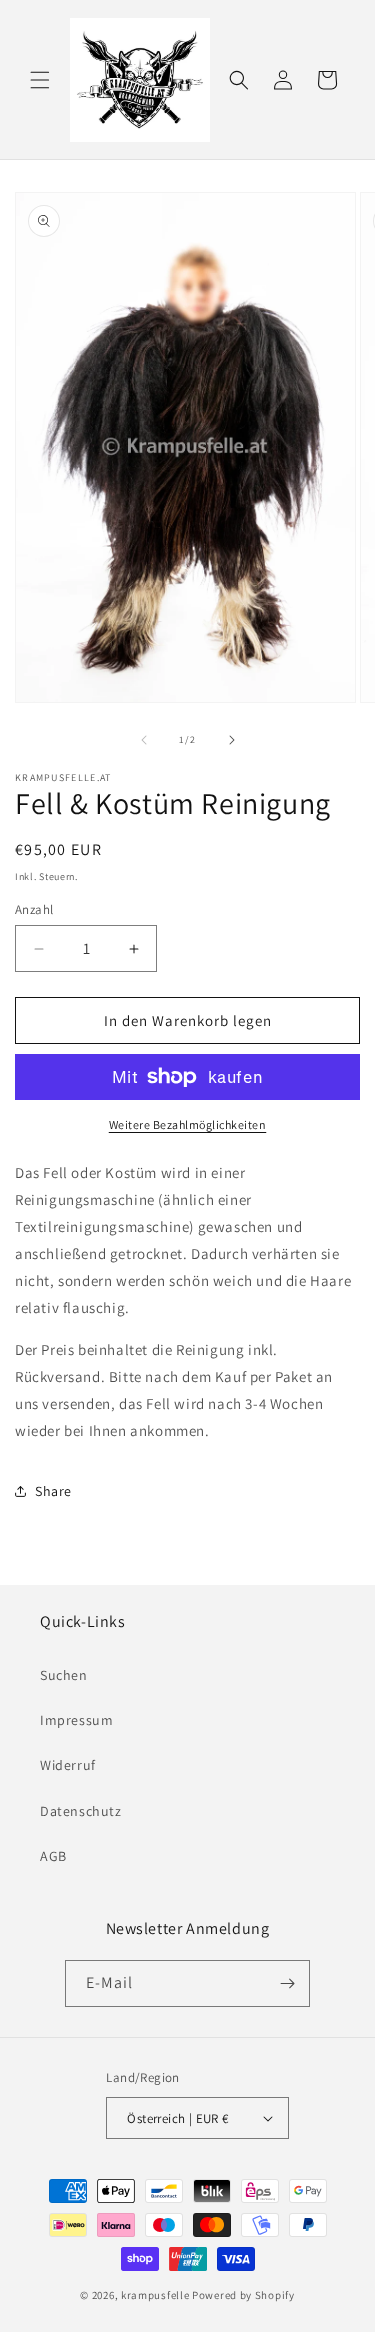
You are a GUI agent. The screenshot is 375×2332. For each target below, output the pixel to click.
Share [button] (53, 1491)
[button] (40, 80)
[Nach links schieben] (144, 740)
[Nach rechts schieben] (232, 740)
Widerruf (68, 1765)
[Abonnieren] (287, 1983)
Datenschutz (81, 1811)
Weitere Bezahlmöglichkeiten (188, 1124)
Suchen (64, 1675)
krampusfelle (155, 2295)
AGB (53, 1856)
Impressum (76, 1720)
